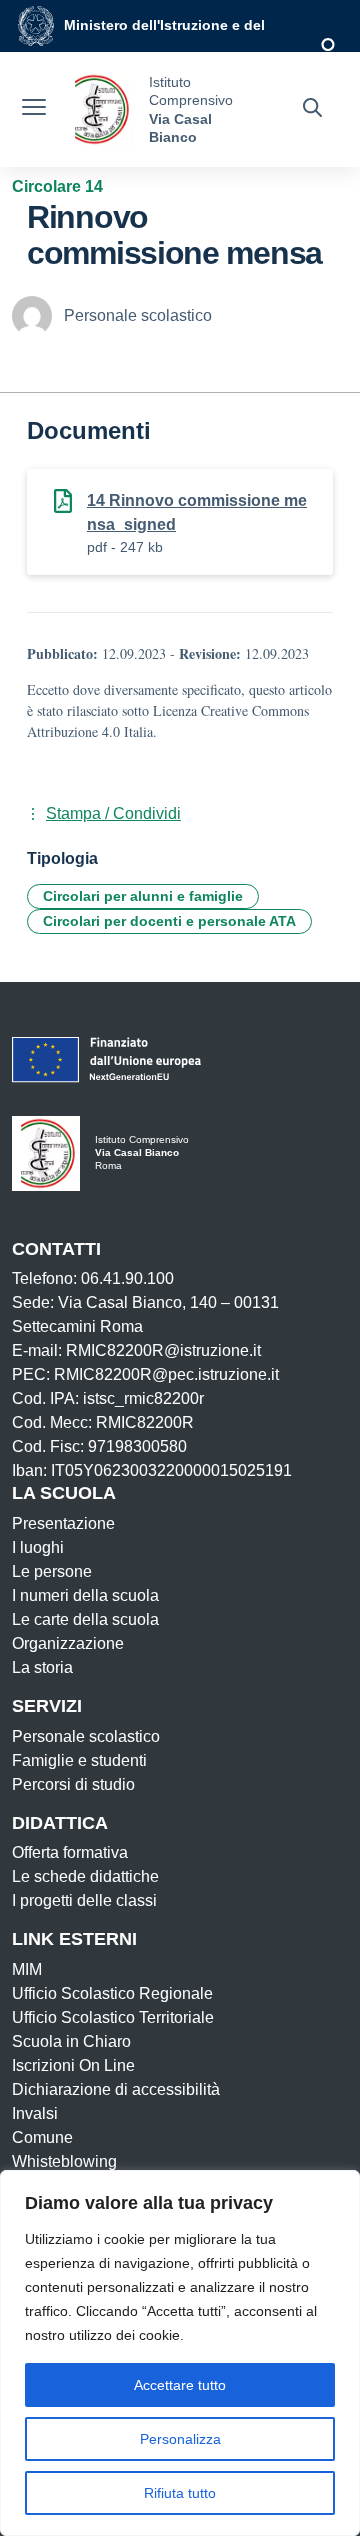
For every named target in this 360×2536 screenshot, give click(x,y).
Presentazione (63, 1523)
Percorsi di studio (73, 1784)
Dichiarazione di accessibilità (116, 2089)
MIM (27, 1969)
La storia (42, 1667)
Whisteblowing (64, 2161)
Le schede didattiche (85, 1876)
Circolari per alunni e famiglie (143, 896)
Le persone (52, 1571)
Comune (42, 2137)
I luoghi (38, 1547)
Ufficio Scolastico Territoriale (113, 2017)
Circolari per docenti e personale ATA (169, 921)
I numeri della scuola (85, 1595)
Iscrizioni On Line (73, 2065)
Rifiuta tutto (180, 2493)
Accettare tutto (180, 2385)
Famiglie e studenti (79, 1760)
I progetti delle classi (84, 1900)
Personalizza (180, 2439)
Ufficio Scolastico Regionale (112, 1993)
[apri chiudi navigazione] (34, 110)
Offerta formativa (70, 1852)
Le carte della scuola (85, 1619)
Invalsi (35, 2113)
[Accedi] (329, 46)
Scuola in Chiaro (71, 2041)
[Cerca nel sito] (312, 110)
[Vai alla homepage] (100, 109)
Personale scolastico (86, 1736)
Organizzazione (68, 1643)
